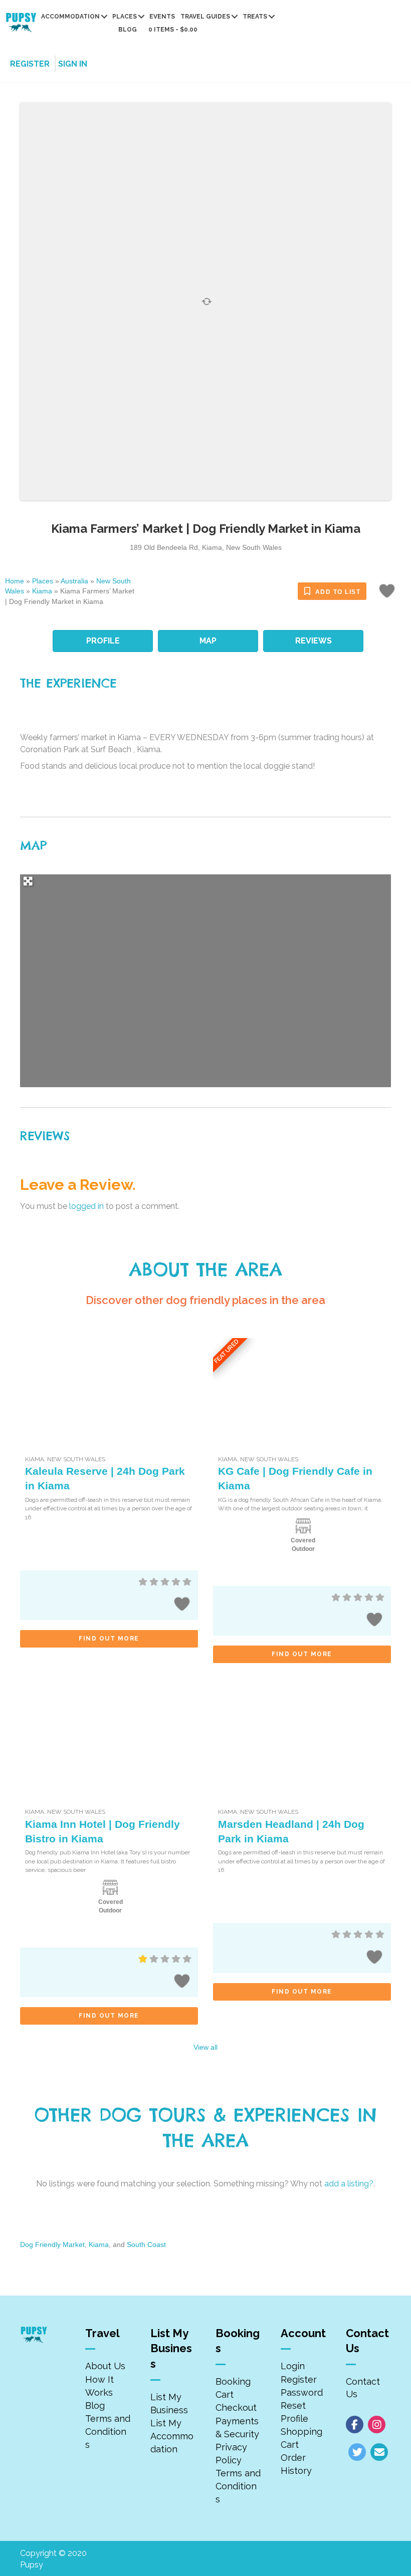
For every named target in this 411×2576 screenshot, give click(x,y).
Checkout (236, 2407)
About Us (105, 2366)
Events (162, 17)
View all (205, 2047)
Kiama (42, 591)
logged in (86, 1206)
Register (299, 2379)
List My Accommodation (172, 2436)
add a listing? (349, 2184)
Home (15, 581)
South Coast (146, 2244)
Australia (74, 581)
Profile (294, 2419)
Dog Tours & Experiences (225, 2115)
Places (125, 17)
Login (293, 2366)
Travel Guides (205, 17)
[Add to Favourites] (388, 594)
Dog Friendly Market (52, 2244)
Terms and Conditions (108, 2432)
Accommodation (70, 17)
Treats (255, 17)
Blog (128, 30)
